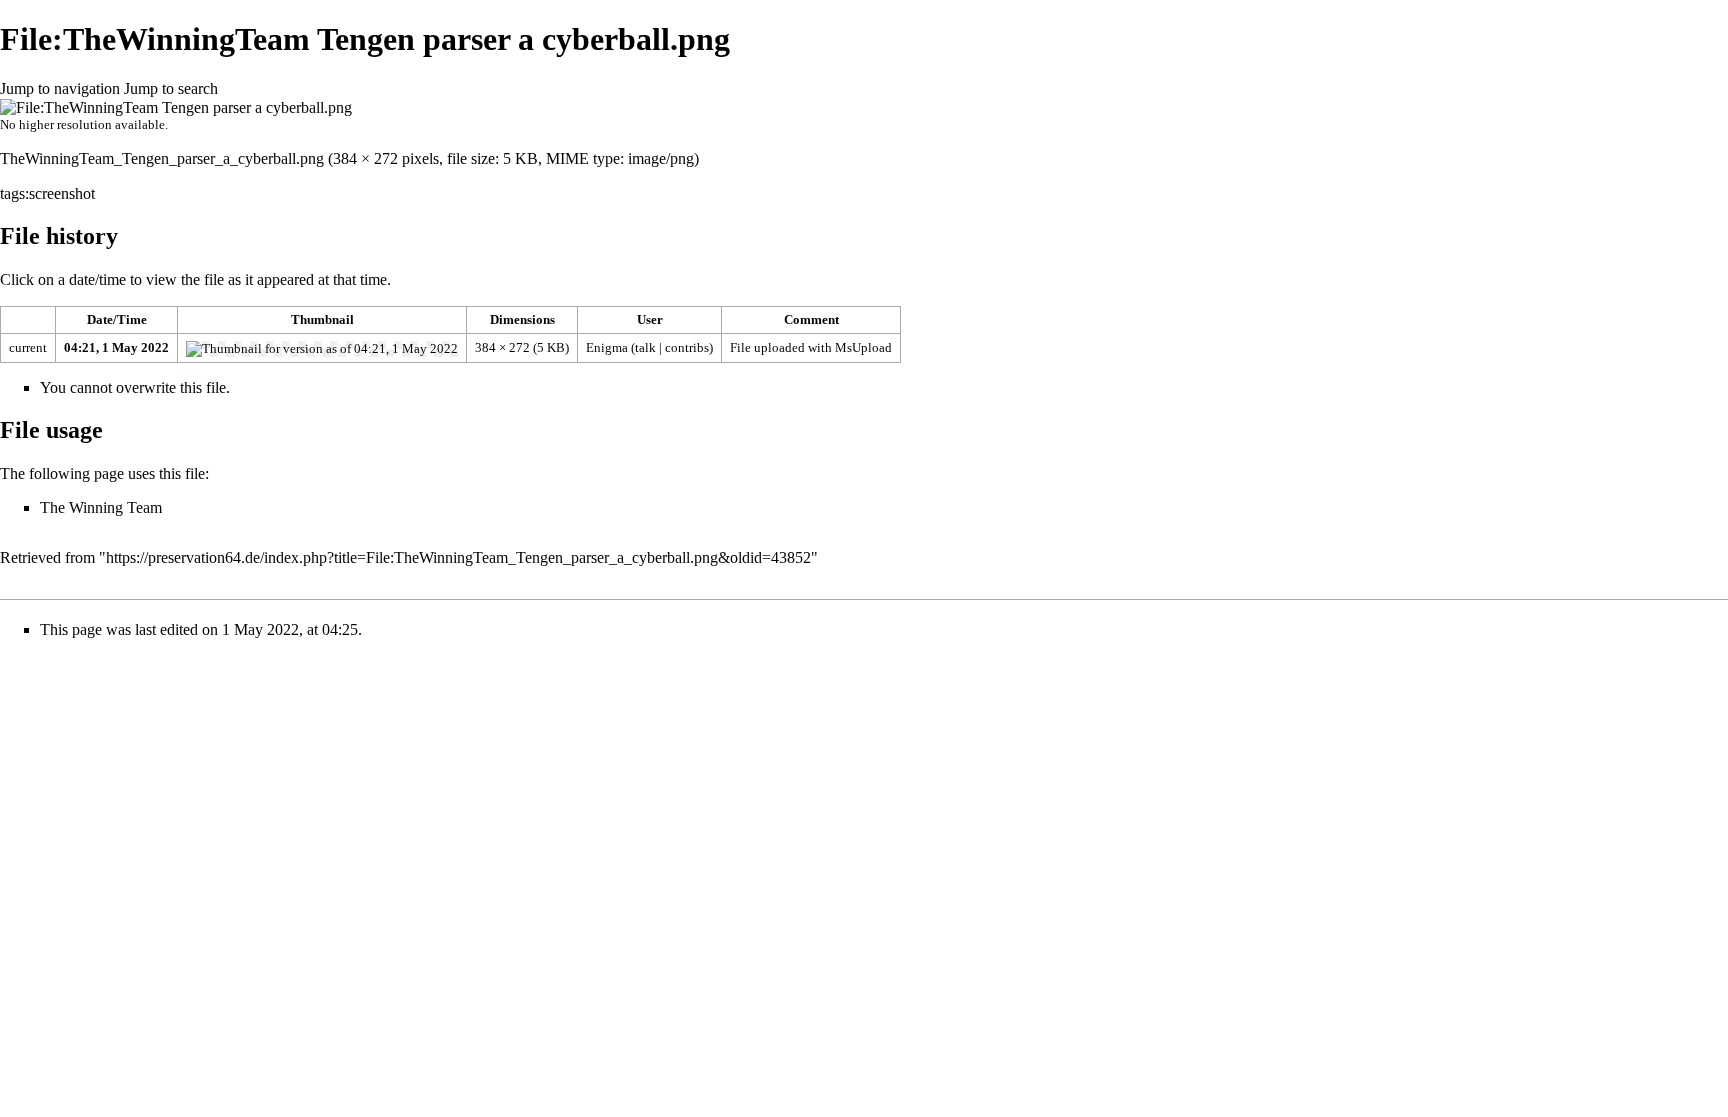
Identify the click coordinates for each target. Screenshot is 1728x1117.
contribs (687, 347)
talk (645, 347)
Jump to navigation (60, 88)
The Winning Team (101, 507)
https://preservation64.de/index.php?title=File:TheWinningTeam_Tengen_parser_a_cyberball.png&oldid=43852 (458, 557)
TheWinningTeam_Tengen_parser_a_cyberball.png (162, 158)
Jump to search (171, 88)
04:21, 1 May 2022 (116, 347)
